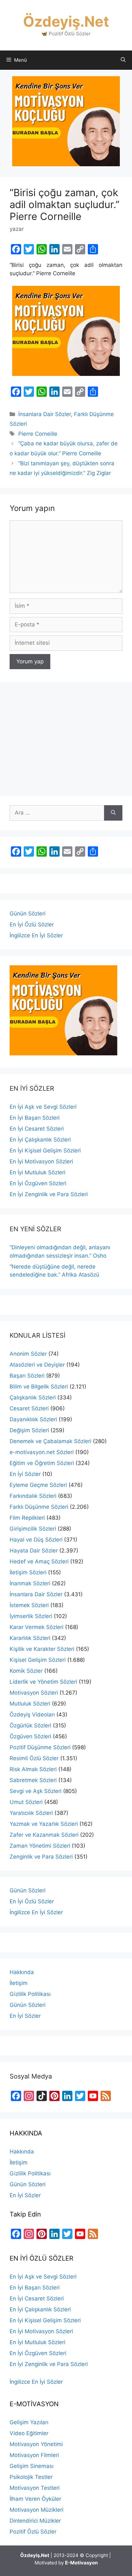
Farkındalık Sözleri (33, 1496)
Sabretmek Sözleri (33, 1780)
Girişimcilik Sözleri (33, 1529)
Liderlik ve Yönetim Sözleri (43, 1682)
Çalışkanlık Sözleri (33, 1397)
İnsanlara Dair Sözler (45, 414)
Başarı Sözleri (27, 1376)
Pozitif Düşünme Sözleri (40, 1747)
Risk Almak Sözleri (33, 1769)
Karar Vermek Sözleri (37, 1627)
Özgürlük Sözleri (30, 1725)
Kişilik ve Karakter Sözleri (42, 1649)
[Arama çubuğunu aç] (123, 60)
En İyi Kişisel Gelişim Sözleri (45, 1151)
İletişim (19, 1983)
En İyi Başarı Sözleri (35, 1118)
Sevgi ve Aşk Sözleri (36, 1791)
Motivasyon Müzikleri (37, 2510)
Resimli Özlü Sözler (34, 1758)
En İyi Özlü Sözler (32, 924)
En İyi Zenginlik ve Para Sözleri (49, 1194)
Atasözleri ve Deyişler (37, 1365)
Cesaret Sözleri (29, 1408)
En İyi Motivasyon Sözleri (41, 1161)
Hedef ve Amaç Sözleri (39, 1561)
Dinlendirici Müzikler (35, 2521)
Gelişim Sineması (32, 2466)
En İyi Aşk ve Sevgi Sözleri (43, 1107)
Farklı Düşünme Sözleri (39, 1507)
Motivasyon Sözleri (34, 1693)
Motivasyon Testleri (35, 2488)
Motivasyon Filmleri (34, 2455)
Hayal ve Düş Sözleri (36, 1540)
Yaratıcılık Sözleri (31, 1813)
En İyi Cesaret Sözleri (37, 1129)
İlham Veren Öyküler (35, 2499)
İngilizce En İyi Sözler (36, 935)
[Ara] (113, 813)
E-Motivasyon (81, 2563)
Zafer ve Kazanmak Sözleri (44, 1835)
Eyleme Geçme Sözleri (38, 1485)
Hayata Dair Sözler (34, 1551)
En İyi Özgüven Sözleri (38, 1183)
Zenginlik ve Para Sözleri (41, 1857)
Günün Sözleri (28, 914)
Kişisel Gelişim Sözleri (38, 1660)
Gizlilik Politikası (30, 1994)
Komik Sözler (26, 1671)
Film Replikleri (27, 1518)
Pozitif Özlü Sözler (33, 2532)
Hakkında (22, 1972)
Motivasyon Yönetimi (36, 2444)
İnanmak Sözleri (30, 1583)
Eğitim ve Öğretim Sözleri (42, 1463)
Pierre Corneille (38, 434)
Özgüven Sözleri (30, 1736)
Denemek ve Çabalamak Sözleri (50, 1441)
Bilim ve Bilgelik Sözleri (39, 1387)
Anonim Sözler (28, 1354)
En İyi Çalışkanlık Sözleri (40, 1140)
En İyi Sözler (25, 1474)
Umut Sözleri (26, 1802)
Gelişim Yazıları (29, 2422)
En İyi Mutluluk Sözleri (37, 1172)
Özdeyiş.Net (66, 21)
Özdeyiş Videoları (32, 1715)
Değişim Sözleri (29, 1430)
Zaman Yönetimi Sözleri (40, 1846)
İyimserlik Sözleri (31, 1616)
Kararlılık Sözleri (30, 1638)
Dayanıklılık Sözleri (33, 1419)
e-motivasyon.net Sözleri (42, 1452)
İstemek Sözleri (29, 1605)
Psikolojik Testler (31, 2477)
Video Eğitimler (29, 2433)
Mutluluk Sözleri (30, 1704)
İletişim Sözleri (28, 1572)
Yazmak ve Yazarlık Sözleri (44, 1824)
